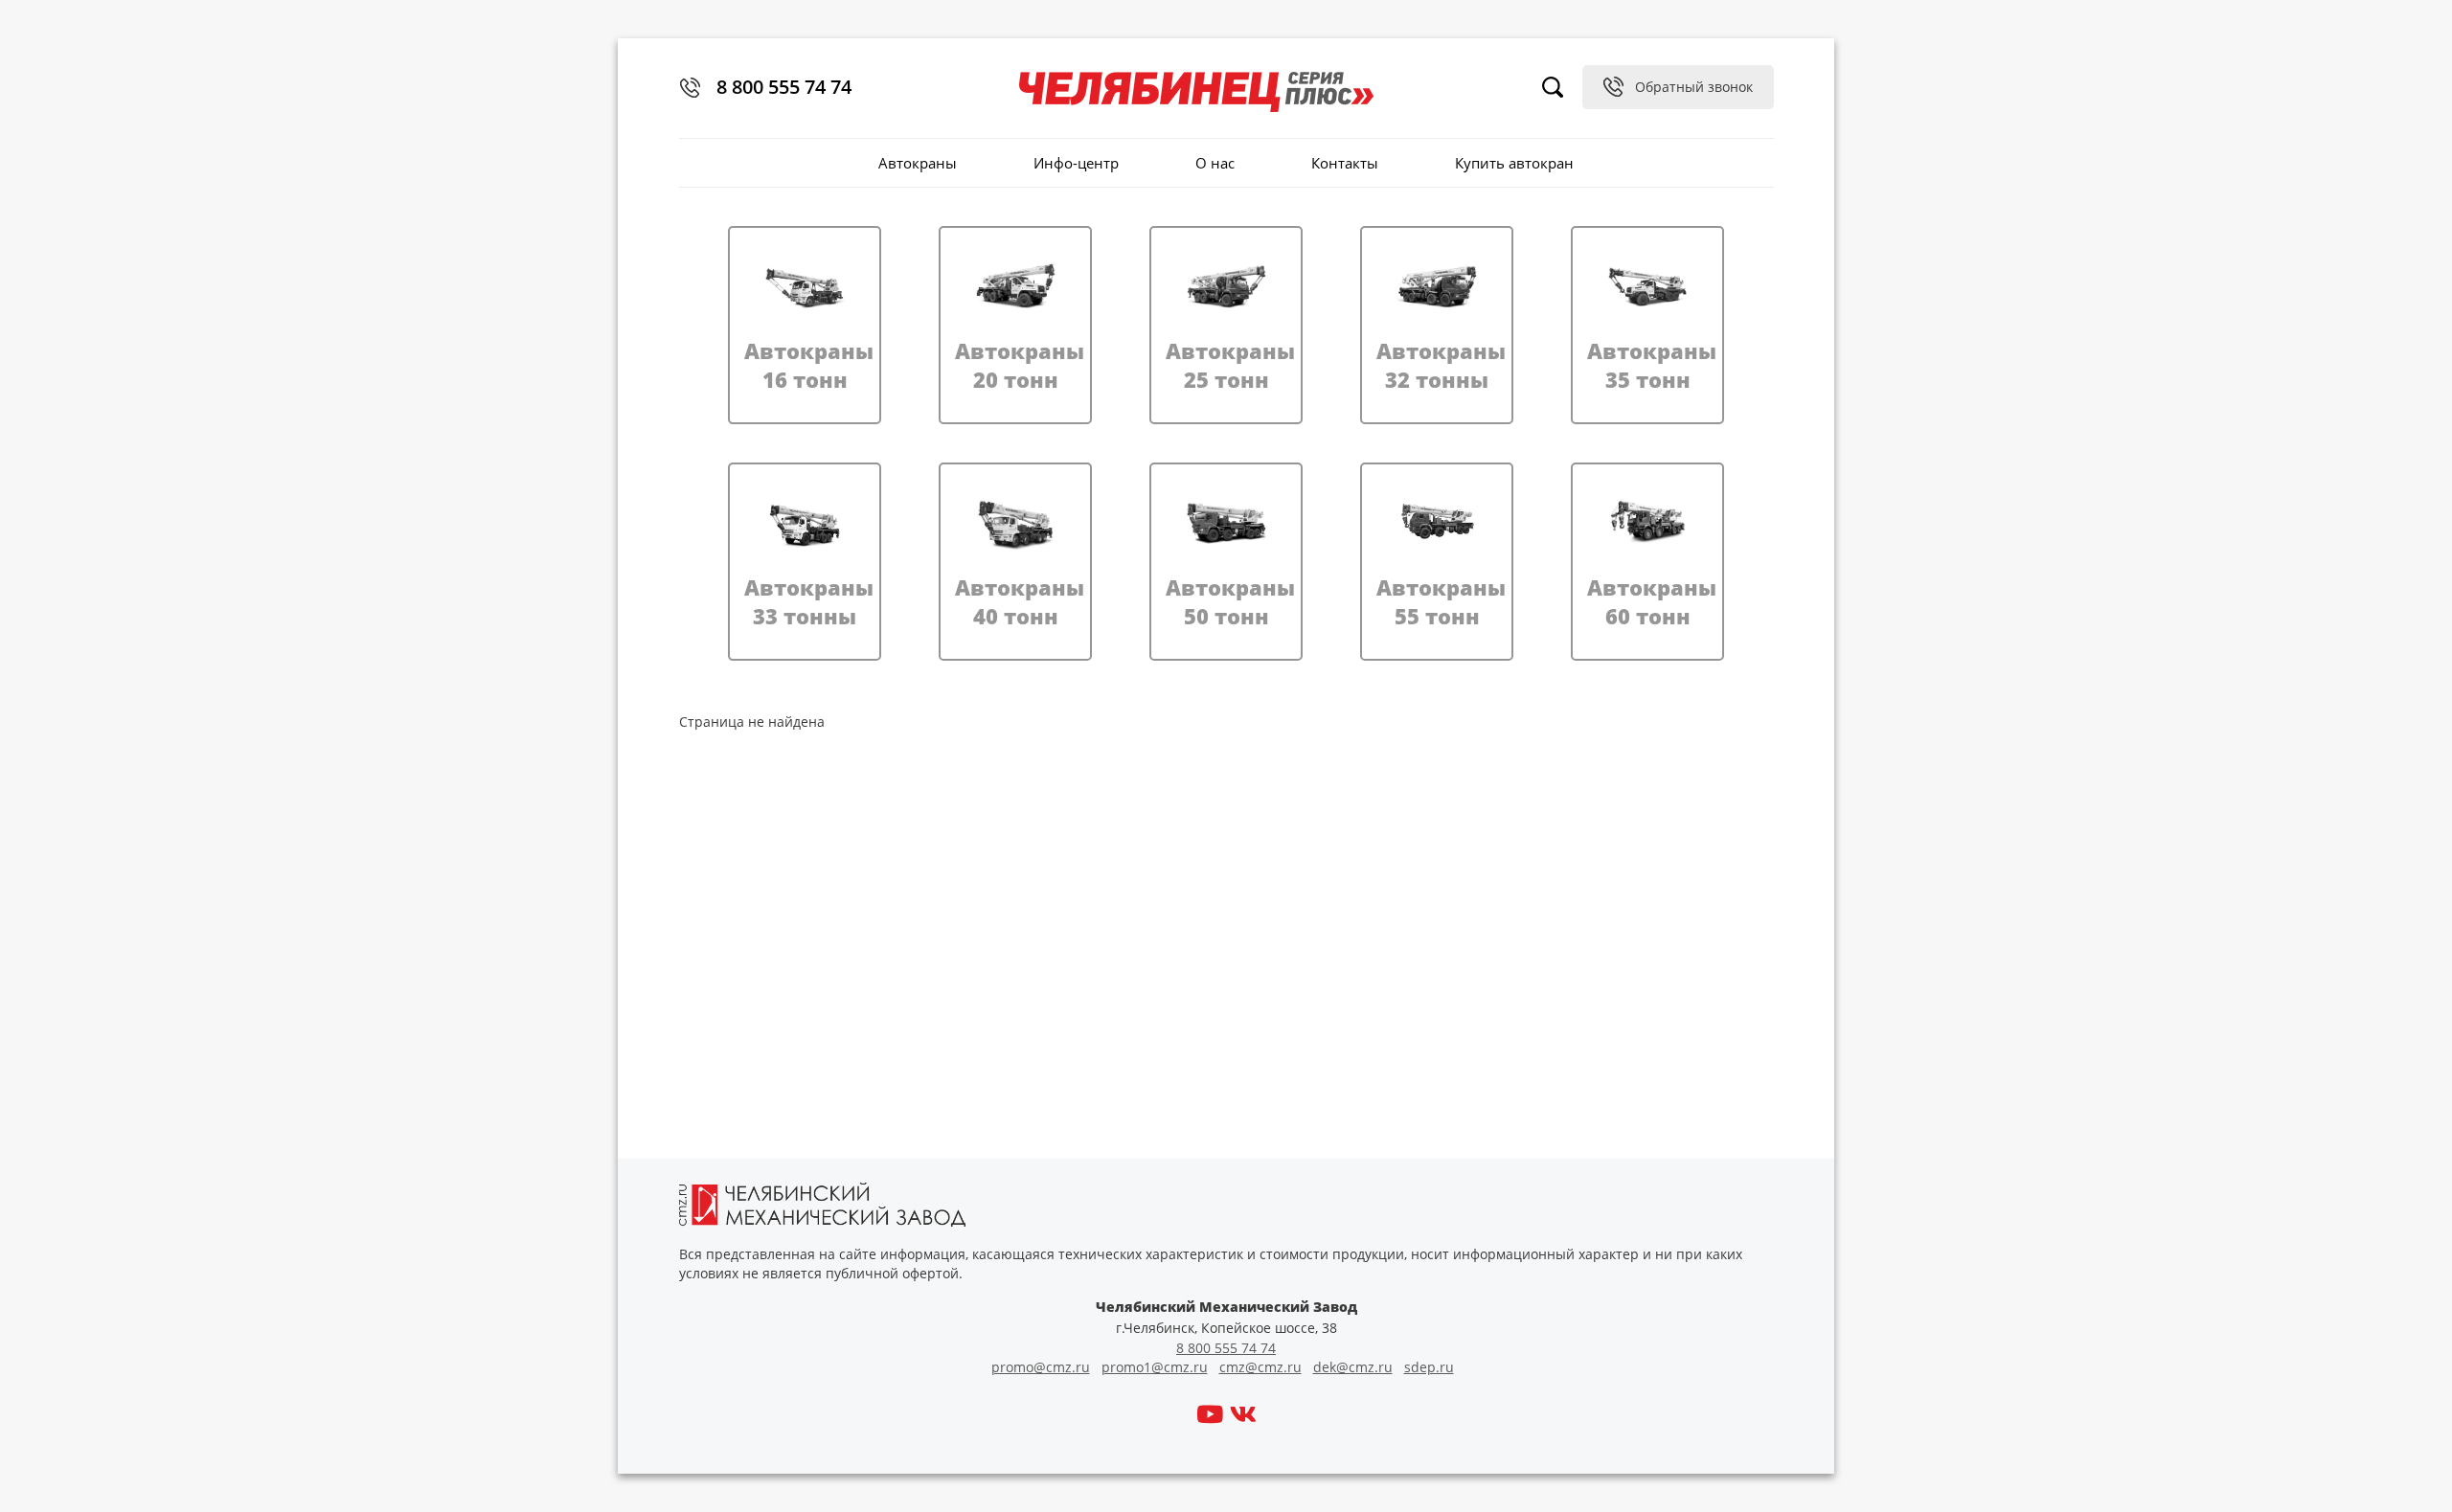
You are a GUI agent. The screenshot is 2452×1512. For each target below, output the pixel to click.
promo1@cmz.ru (1155, 1367)
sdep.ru (1429, 1367)
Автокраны (918, 163)
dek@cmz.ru (1353, 1367)
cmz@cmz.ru (1260, 1367)
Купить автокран (1514, 163)
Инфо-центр (1076, 163)
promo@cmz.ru (1041, 1367)
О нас (1215, 163)
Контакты (1345, 163)
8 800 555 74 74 (784, 87)
